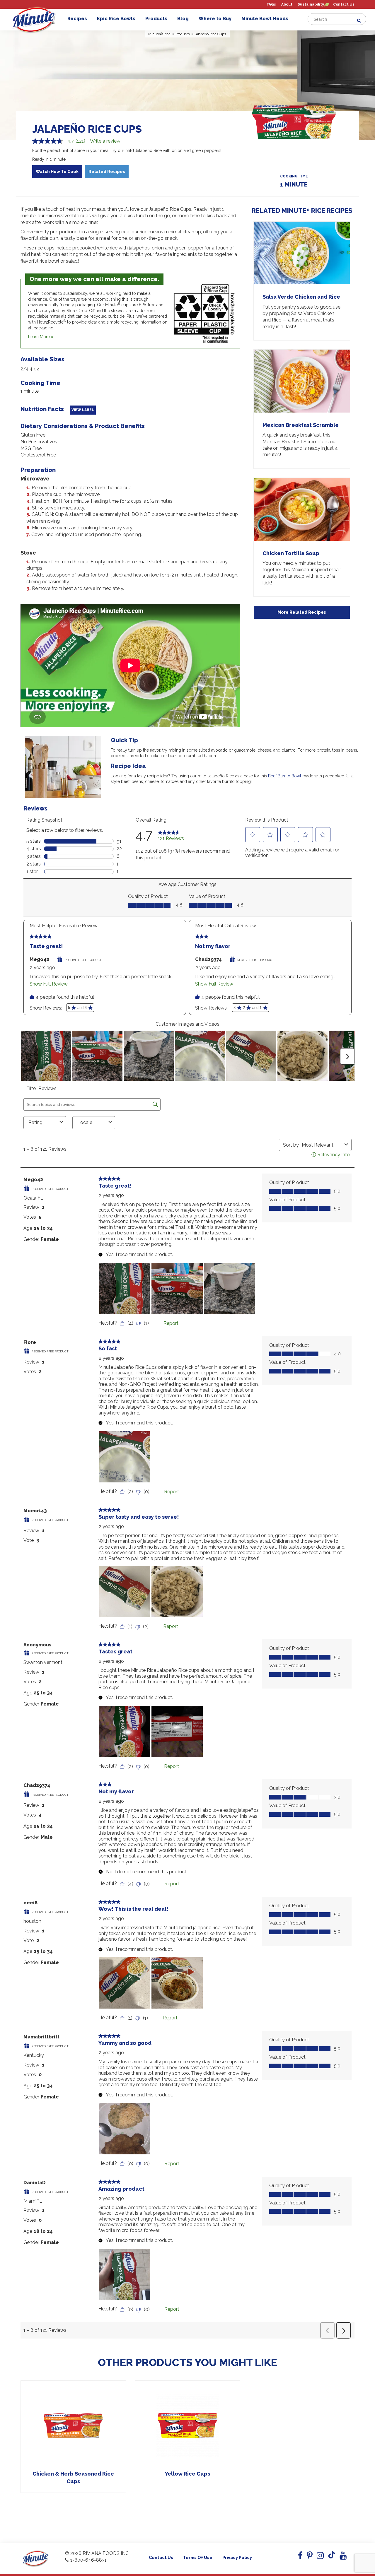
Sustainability (311, 5)
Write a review (105, 141)
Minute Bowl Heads (265, 19)
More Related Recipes (302, 612)
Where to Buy (215, 19)
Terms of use (198, 2558)
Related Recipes (107, 172)
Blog (183, 19)
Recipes (77, 19)
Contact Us (344, 5)
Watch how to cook (57, 172)
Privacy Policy (237, 2558)
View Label (83, 410)
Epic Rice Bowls (116, 19)
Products (156, 19)
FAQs (271, 5)
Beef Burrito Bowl (285, 776)
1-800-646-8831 (88, 2560)
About (287, 5)
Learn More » (41, 337)
